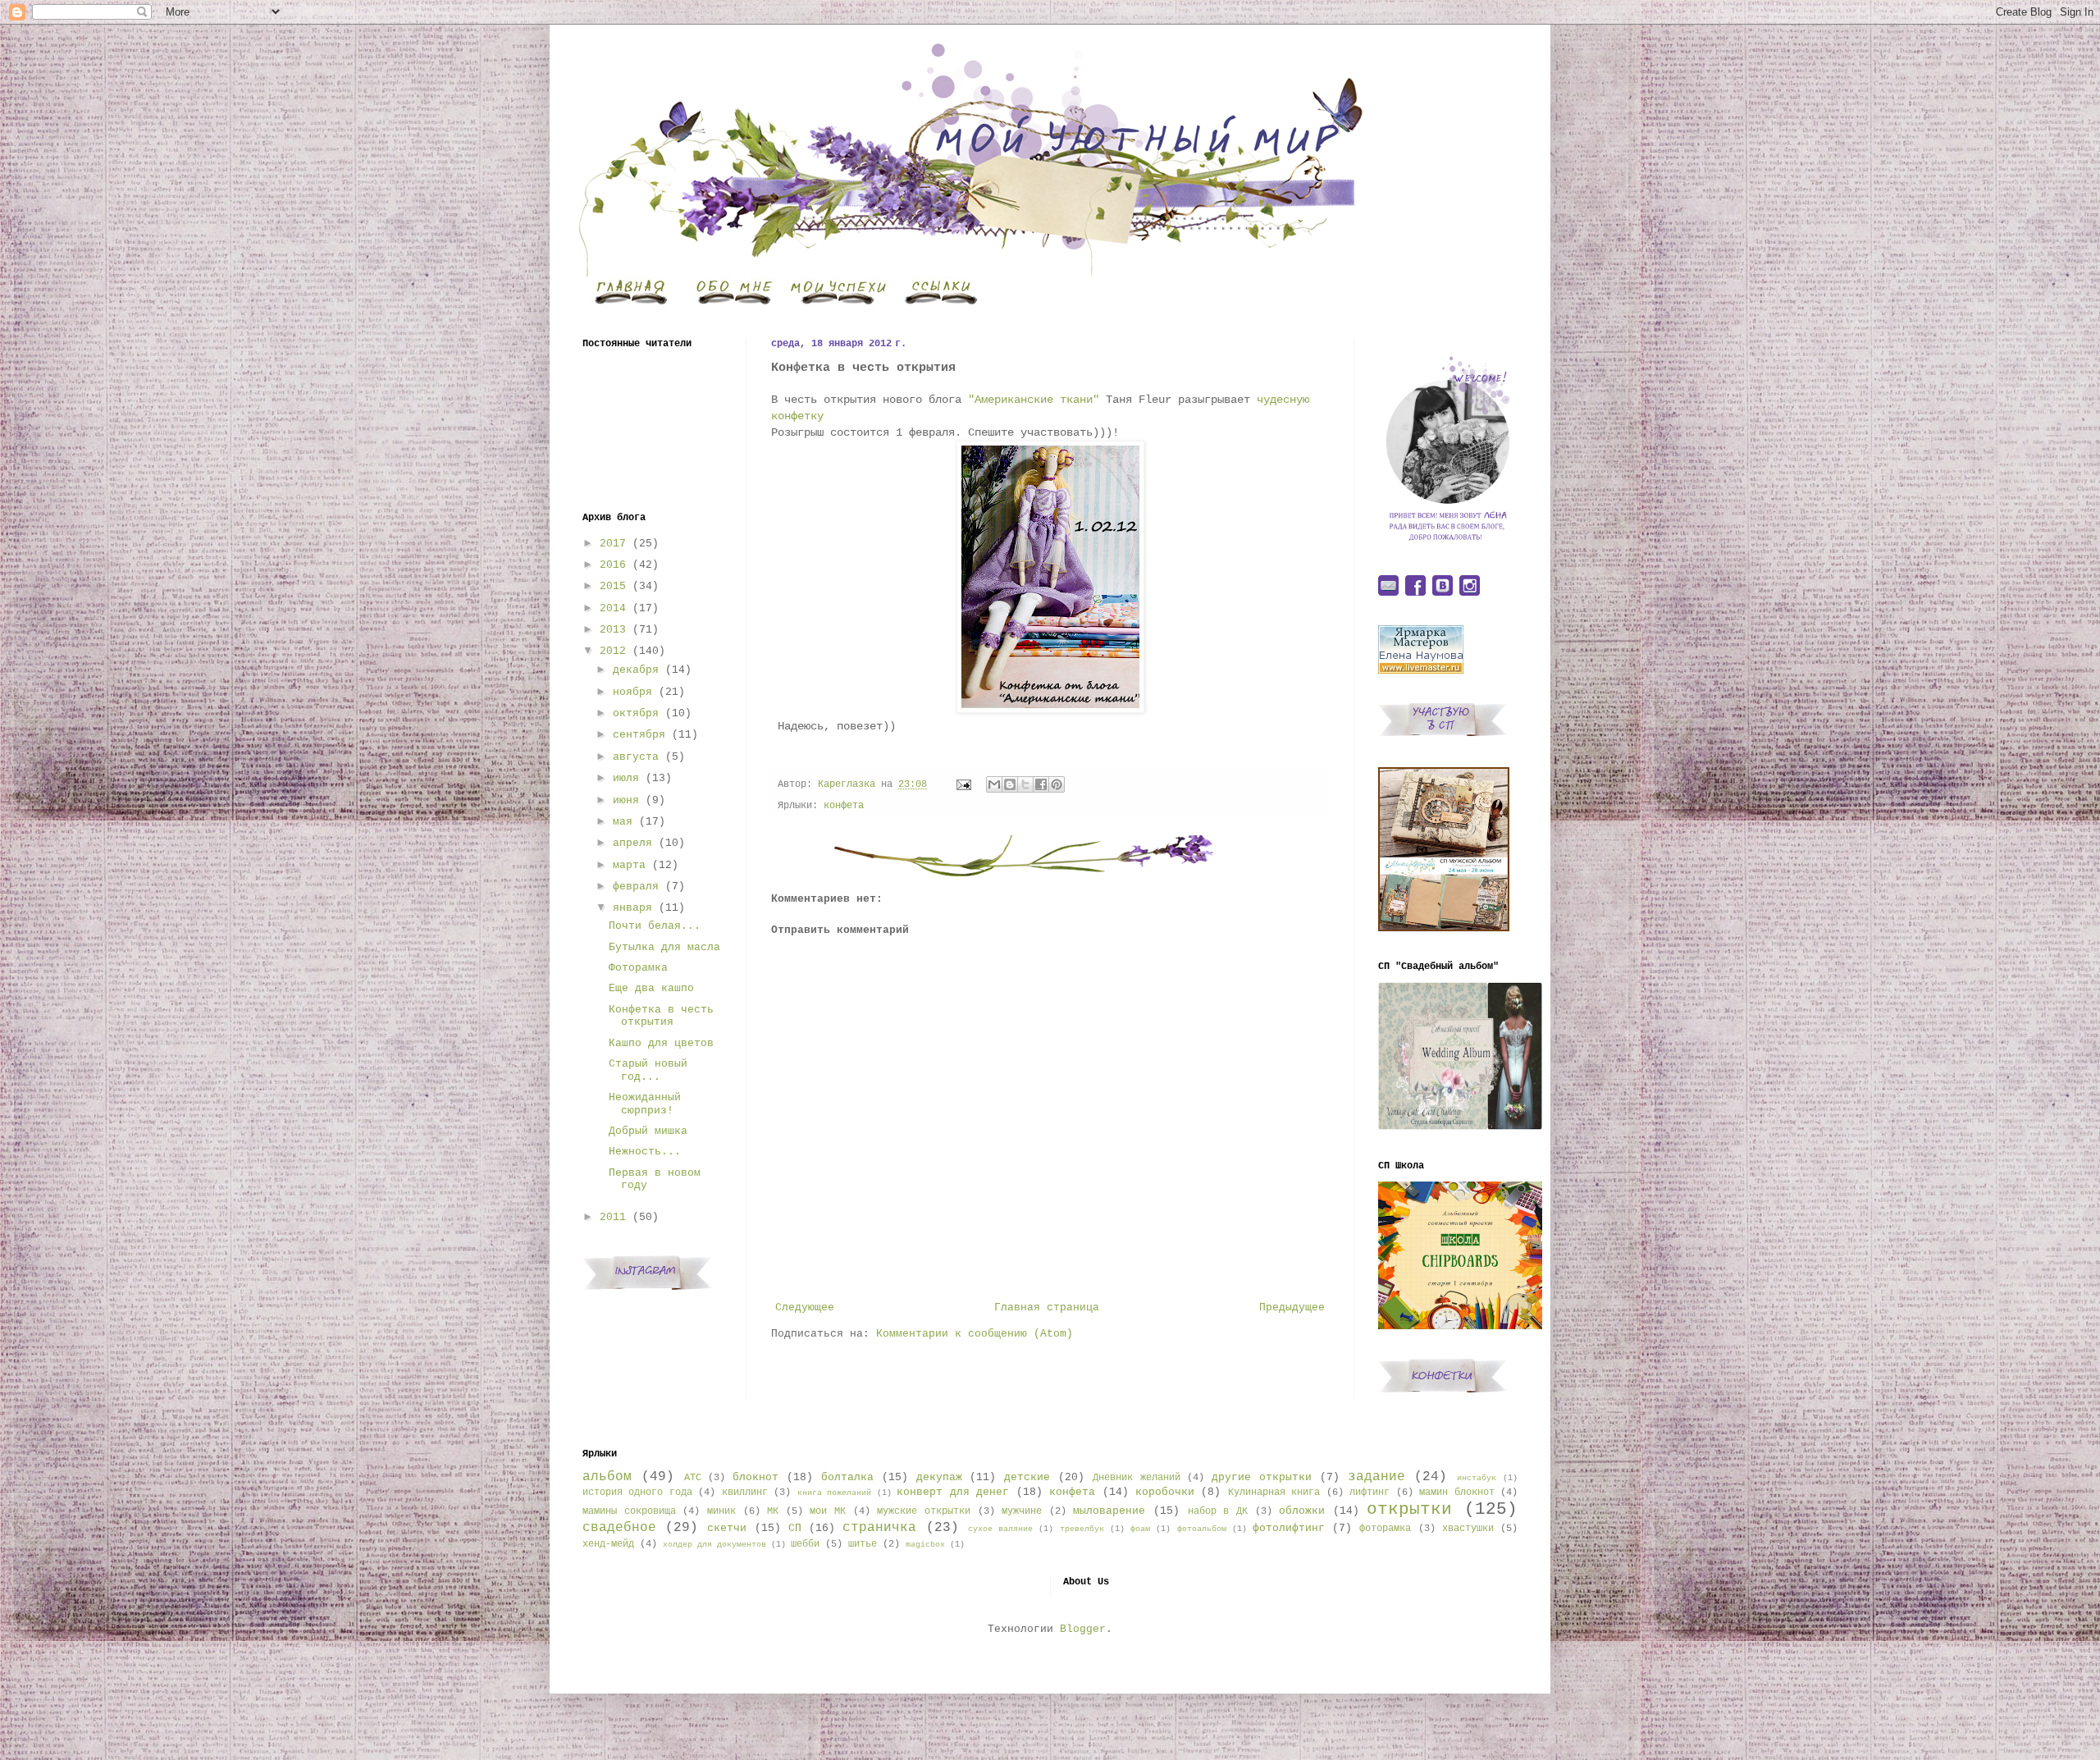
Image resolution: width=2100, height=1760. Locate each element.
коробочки (1165, 1492)
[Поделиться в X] (1025, 784)
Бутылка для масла (664, 947)
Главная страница (1047, 1307)
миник (721, 1511)
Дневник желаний (1137, 1478)
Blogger (1083, 1629)
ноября (632, 692)
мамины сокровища (629, 1511)
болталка (847, 1477)
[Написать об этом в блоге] (1010, 784)
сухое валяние (1000, 1529)
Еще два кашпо (651, 988)
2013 (613, 630)
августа (636, 757)
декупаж (939, 1477)
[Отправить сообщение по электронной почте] (964, 784)
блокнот (756, 1477)
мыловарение (1109, 1511)
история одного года (637, 1493)
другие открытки (1262, 1477)
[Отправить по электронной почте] (994, 784)
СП (795, 1528)
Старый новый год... (648, 1070)
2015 (613, 586)
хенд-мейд (608, 1544)
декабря (636, 670)
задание (1376, 1477)
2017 (613, 544)
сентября (639, 735)
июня (626, 800)
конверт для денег (953, 1492)
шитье (863, 1544)
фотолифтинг (1289, 1528)
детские (1027, 1477)
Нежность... (645, 1152)
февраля (636, 887)
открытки (1409, 1509)
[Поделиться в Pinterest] (1057, 784)
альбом (607, 1477)
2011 (613, 1217)
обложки (1302, 1511)
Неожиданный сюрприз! (645, 1104)
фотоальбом (1202, 1529)
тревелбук (1082, 1529)
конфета (844, 806)
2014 (613, 608)
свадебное (619, 1528)
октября (636, 713)
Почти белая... (655, 926)
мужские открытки (924, 1511)
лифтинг (1370, 1493)
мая (623, 822)
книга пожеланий (834, 1493)
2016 (613, 565)
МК (773, 1511)
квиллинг (745, 1493)
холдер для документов (714, 1544)
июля (626, 778)
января (632, 908)
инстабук (1477, 1478)
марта (629, 865)
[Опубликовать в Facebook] (1041, 784)
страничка (879, 1528)
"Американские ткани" (1034, 400)
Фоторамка (638, 968)
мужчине (1022, 1511)
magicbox (925, 1544)
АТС (693, 1478)
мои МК (828, 1511)
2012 (613, 651)
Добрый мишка (648, 1131)
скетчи (727, 1528)
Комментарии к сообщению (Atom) (975, 1334)
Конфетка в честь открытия (661, 1016)
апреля (632, 843)
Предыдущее (1292, 1307)
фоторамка (1385, 1529)
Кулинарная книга (1274, 1493)
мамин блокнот (1456, 1493)
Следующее (805, 1307)
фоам (1140, 1529)
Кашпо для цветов (661, 1043)
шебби (805, 1544)
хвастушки (1468, 1529)
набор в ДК (1218, 1511)
